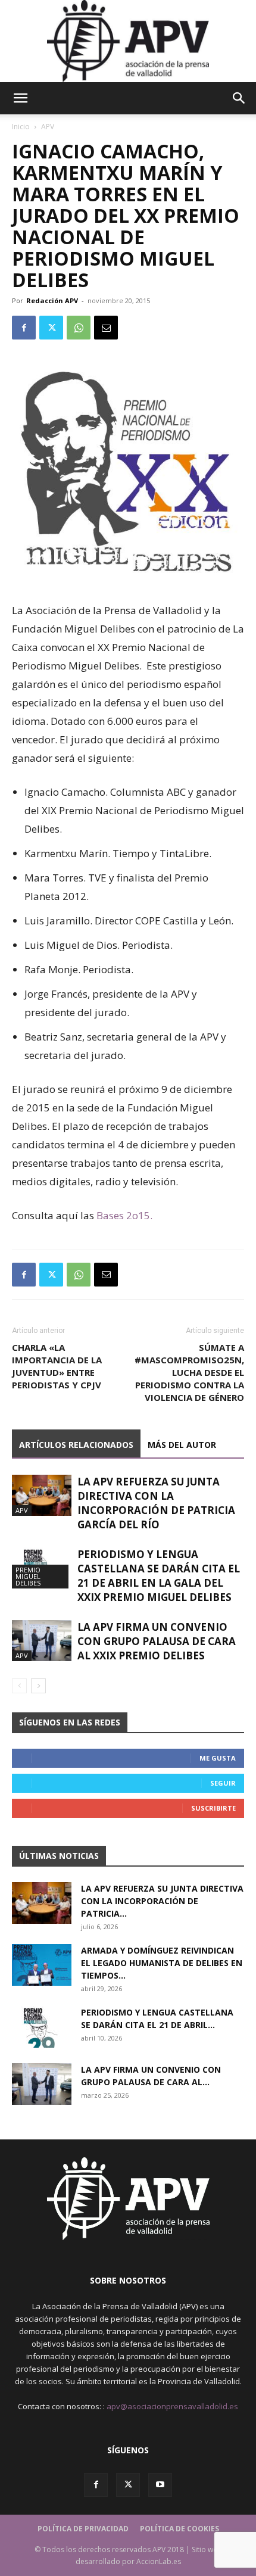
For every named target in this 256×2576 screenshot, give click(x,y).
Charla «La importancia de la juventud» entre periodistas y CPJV (57, 1366)
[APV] (128, 41)
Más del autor (182, 1445)
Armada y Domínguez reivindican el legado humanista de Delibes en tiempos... (162, 1963)
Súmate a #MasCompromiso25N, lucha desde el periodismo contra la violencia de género (189, 1372)
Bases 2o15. (124, 1215)
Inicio (21, 127)
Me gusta (218, 1758)
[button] (20, 98)
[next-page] (38, 1686)
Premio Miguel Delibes (28, 1576)
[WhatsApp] (79, 328)
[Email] (106, 328)
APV (48, 127)
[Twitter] (51, 328)
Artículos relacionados (76, 1445)
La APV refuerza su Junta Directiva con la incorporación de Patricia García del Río (156, 1503)
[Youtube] (160, 2485)
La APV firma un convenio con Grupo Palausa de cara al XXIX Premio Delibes (157, 1641)
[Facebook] (24, 328)
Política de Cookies (179, 2529)
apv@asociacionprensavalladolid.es (172, 2406)
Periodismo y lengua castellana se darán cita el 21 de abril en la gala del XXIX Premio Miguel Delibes (159, 1576)
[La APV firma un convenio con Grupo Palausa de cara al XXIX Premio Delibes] (42, 1641)
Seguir (223, 1783)
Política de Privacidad (83, 2529)
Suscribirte (213, 1808)
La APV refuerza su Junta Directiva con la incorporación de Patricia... (162, 1901)
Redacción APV (52, 300)
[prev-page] (19, 1686)
